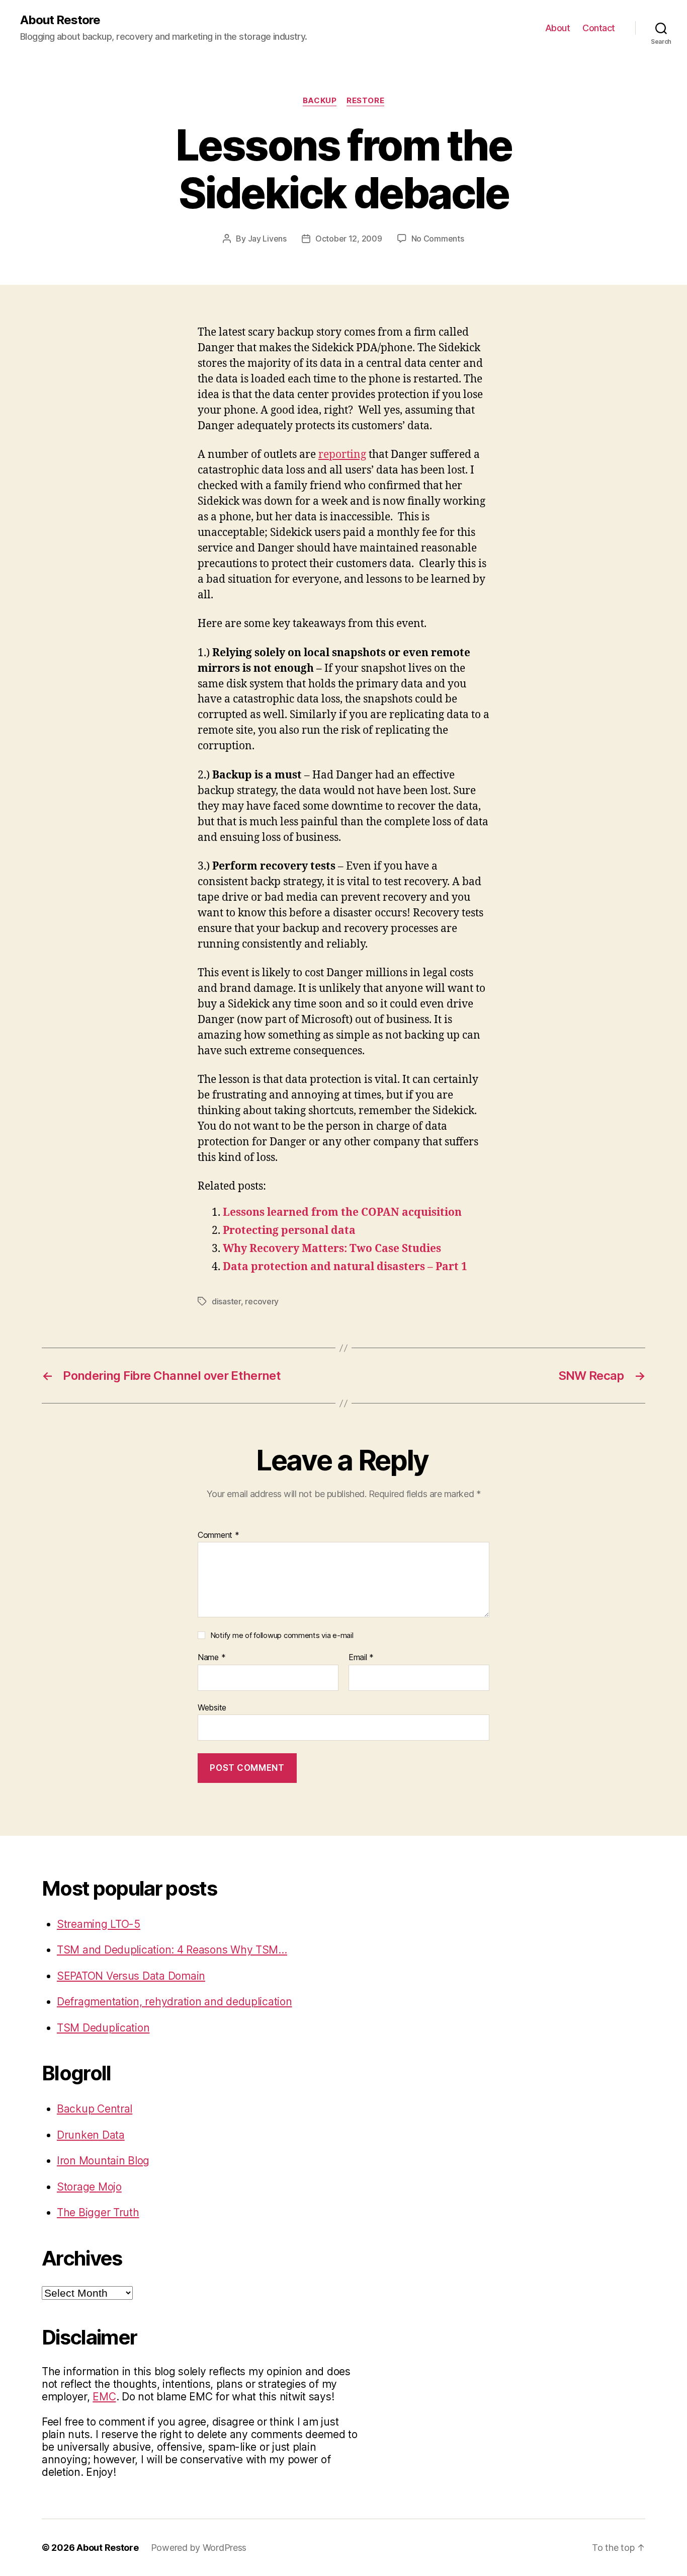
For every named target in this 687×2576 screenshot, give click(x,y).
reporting (342, 455)
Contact (599, 28)
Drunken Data (91, 2135)
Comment (219, 1535)
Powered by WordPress (199, 2548)
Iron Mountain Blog (103, 2161)
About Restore (60, 20)
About (558, 28)
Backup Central (95, 2109)
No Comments (438, 239)
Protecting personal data (289, 1231)
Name (211, 1658)
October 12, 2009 (349, 239)
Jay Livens (267, 239)
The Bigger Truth (98, 2212)
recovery (262, 1301)
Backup (320, 101)
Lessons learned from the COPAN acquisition (342, 1213)
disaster (226, 1301)
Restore (365, 101)
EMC (104, 2397)
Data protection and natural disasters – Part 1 (345, 1267)
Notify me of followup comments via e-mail (282, 1635)
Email (361, 1658)
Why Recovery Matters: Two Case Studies (332, 1249)
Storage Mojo (89, 2187)
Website (212, 1707)
